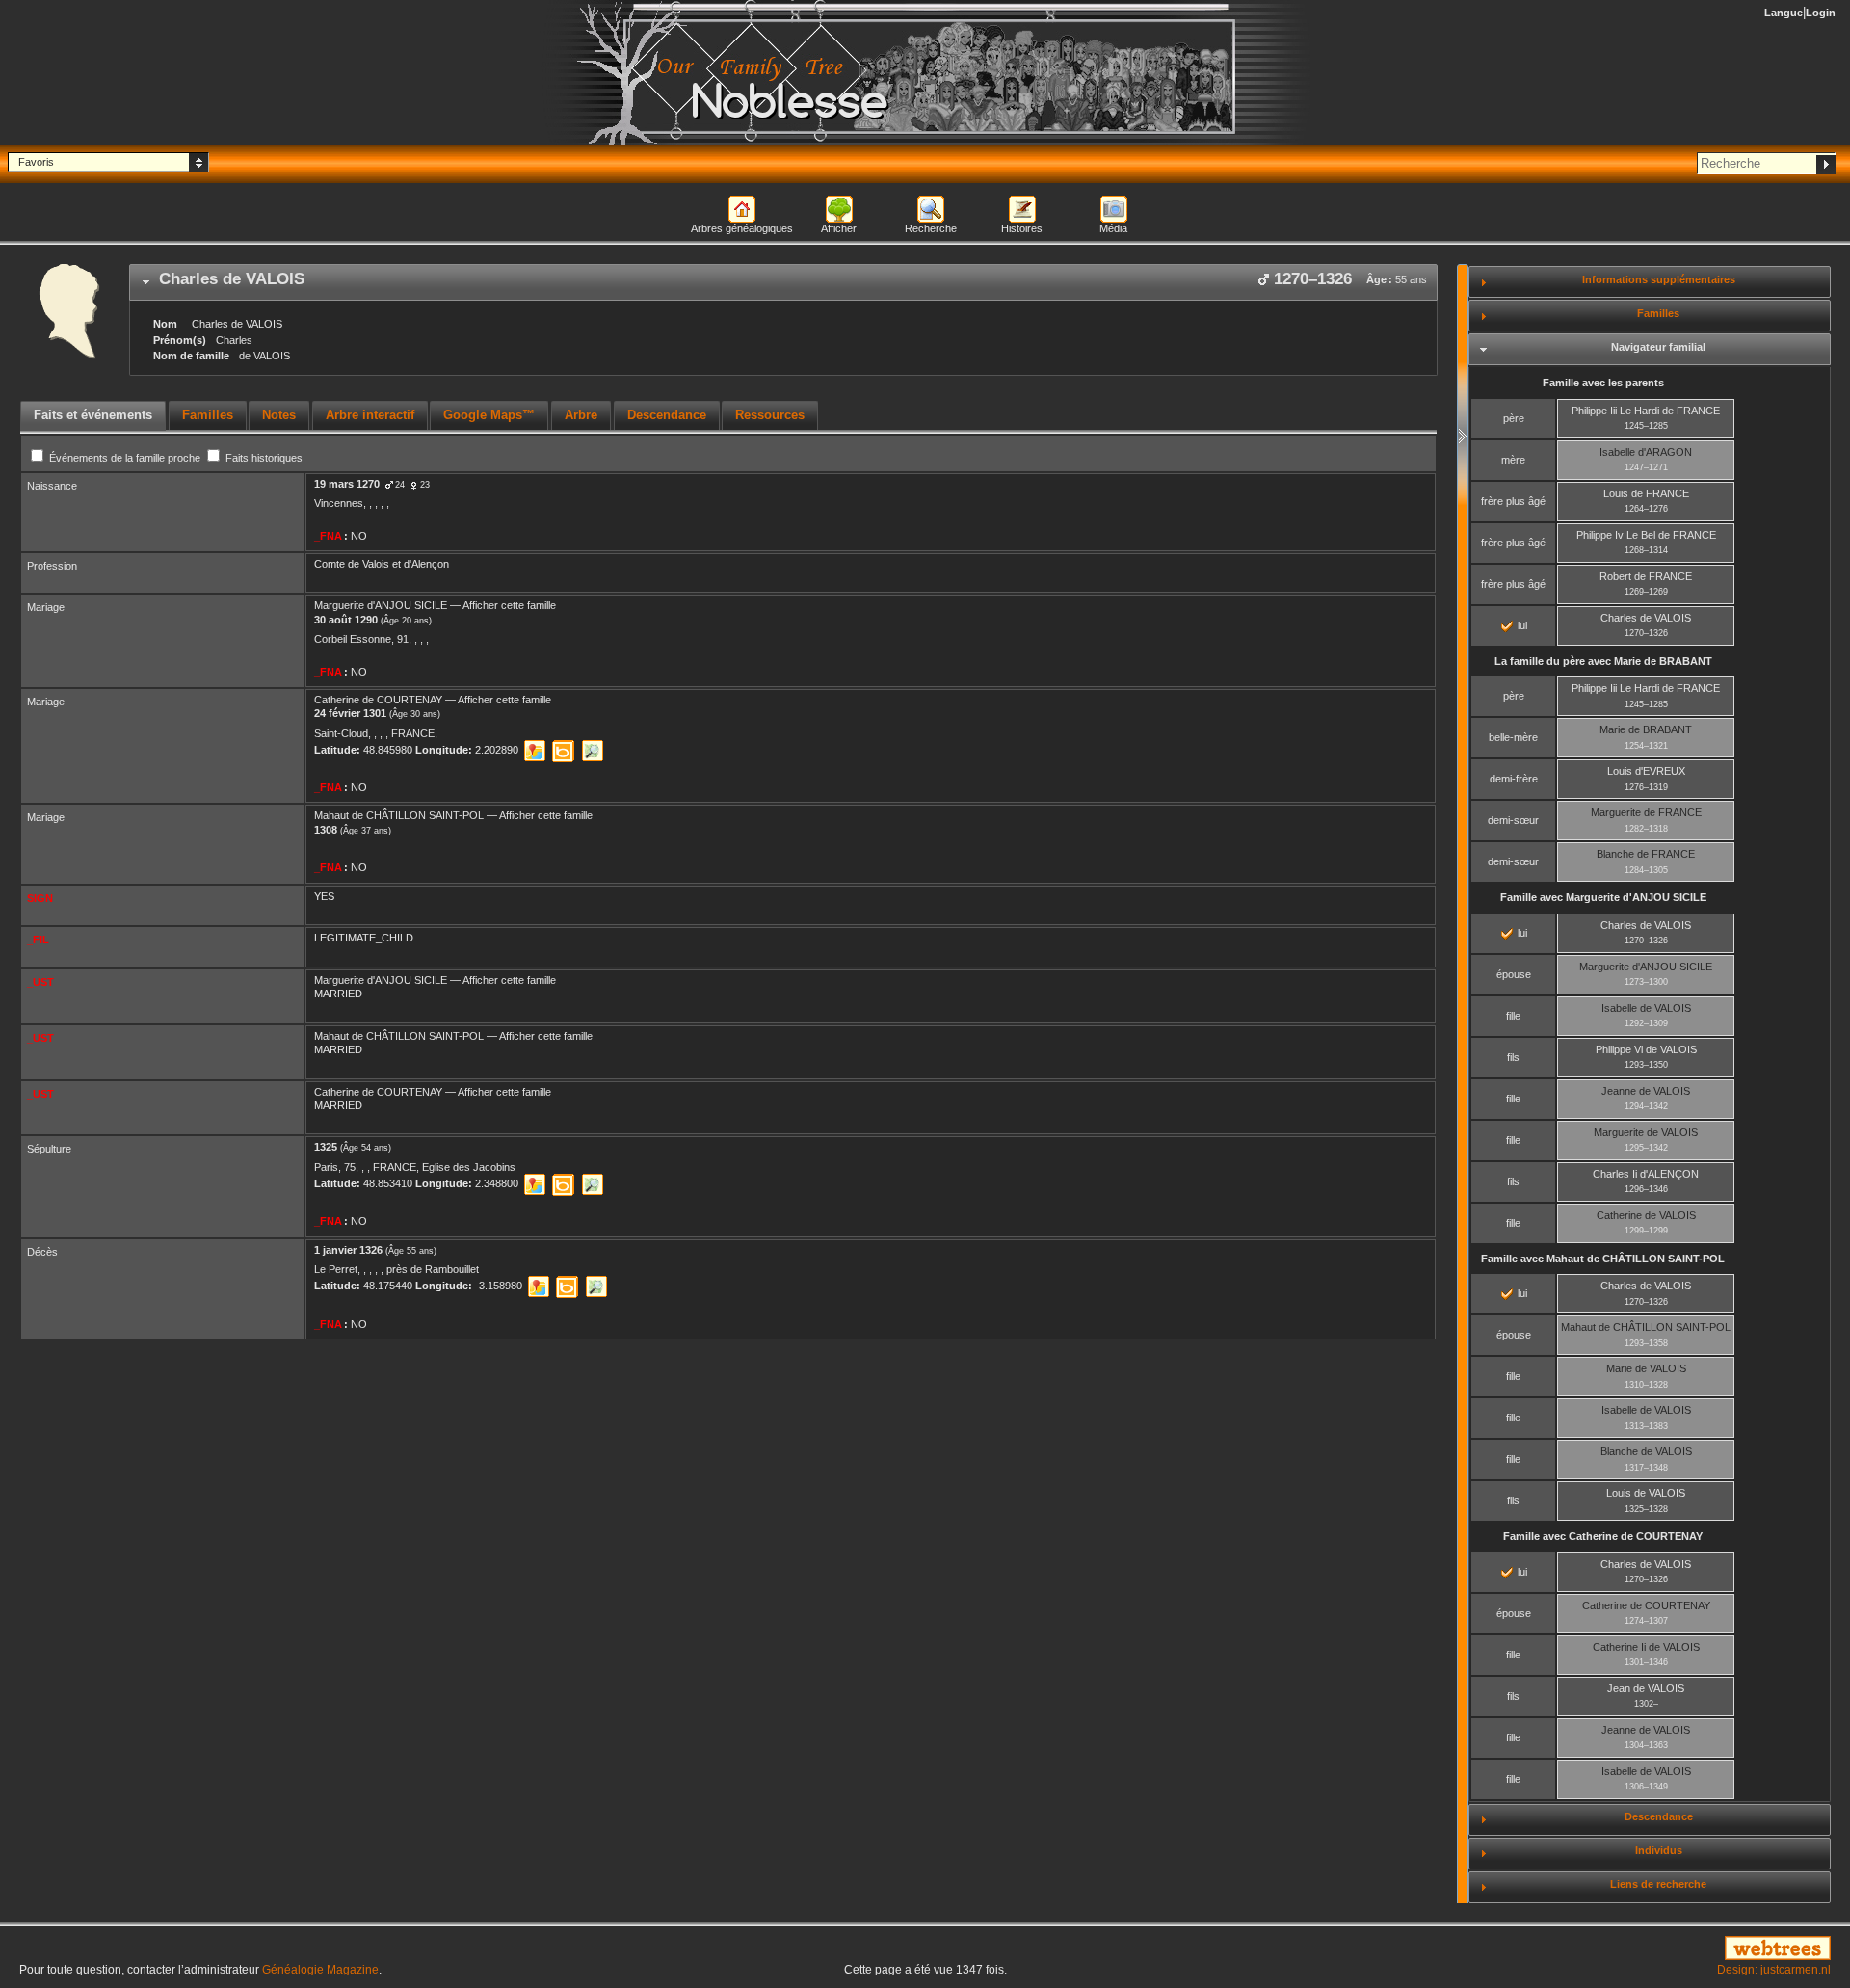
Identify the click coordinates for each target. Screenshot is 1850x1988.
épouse (1514, 974)
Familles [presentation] (208, 415)
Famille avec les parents (1603, 383)
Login (1821, 13)
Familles (1658, 313)
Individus (1659, 1850)
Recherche (931, 228)
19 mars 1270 (347, 484)
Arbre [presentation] (581, 415)
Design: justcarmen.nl (1774, 1970)
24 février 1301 (350, 713)
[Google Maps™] (534, 751)
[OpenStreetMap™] (592, 751)
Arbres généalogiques (742, 228)
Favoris (36, 162)
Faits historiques (263, 458)
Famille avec (1603, 897)
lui (1521, 625)
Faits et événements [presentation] (93, 415)
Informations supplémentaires (1659, 279)
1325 (326, 1147)
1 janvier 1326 (348, 1250)
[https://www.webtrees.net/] (1542, 1949)
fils (1513, 1057)
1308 (326, 830)
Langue (1784, 13)
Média (1113, 228)
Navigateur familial (1658, 347)
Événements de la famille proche (125, 458)
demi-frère (1514, 779)
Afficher (839, 228)
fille (1513, 1016)
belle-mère (1513, 737)
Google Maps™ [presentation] (489, 415)
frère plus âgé (1513, 501)
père (1514, 418)
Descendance (1659, 1816)
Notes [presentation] (279, 415)
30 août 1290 (346, 620)
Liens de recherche (1658, 1884)
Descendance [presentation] (667, 415)
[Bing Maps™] (563, 751)
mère (1513, 460)
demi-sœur (1513, 820)
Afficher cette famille (509, 605)
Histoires (1022, 228)
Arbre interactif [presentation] (370, 415)
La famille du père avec (1603, 661)
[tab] (783, 282)
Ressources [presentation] (770, 415)
